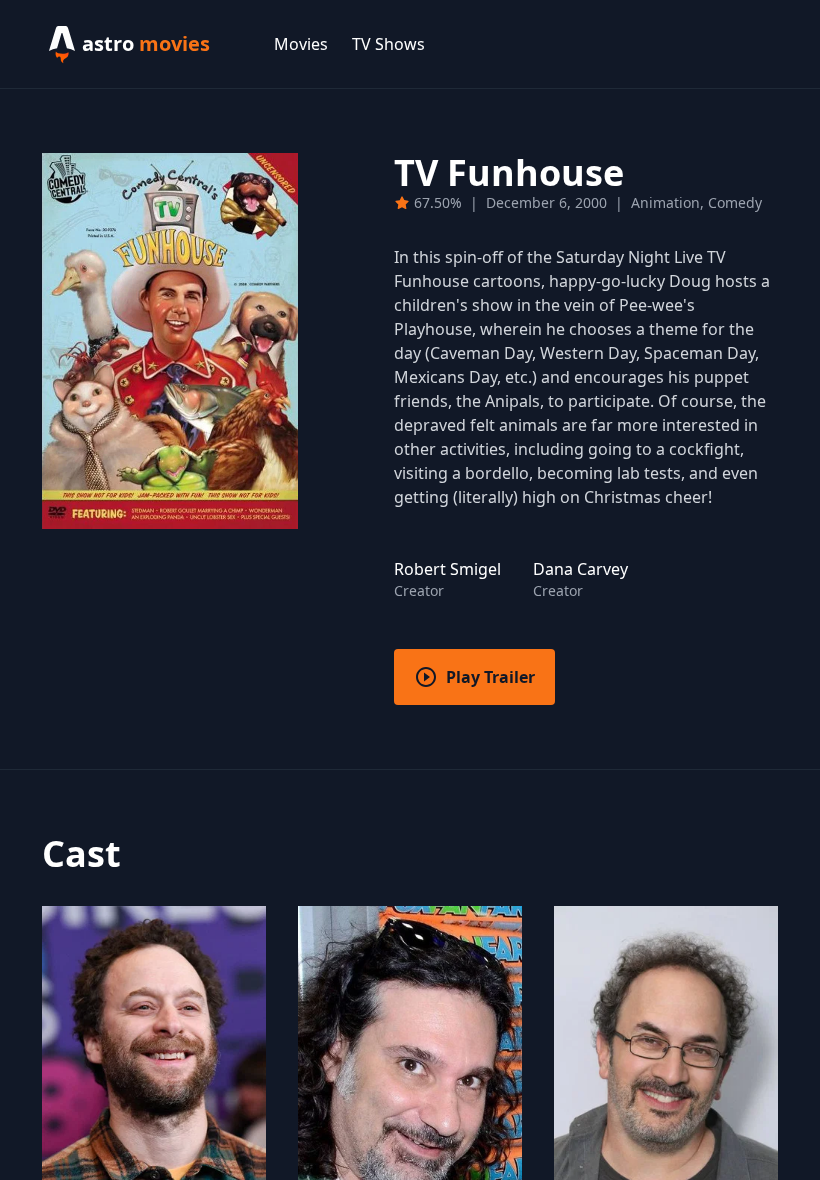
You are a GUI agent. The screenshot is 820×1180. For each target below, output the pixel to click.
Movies (301, 44)
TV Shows (388, 44)
